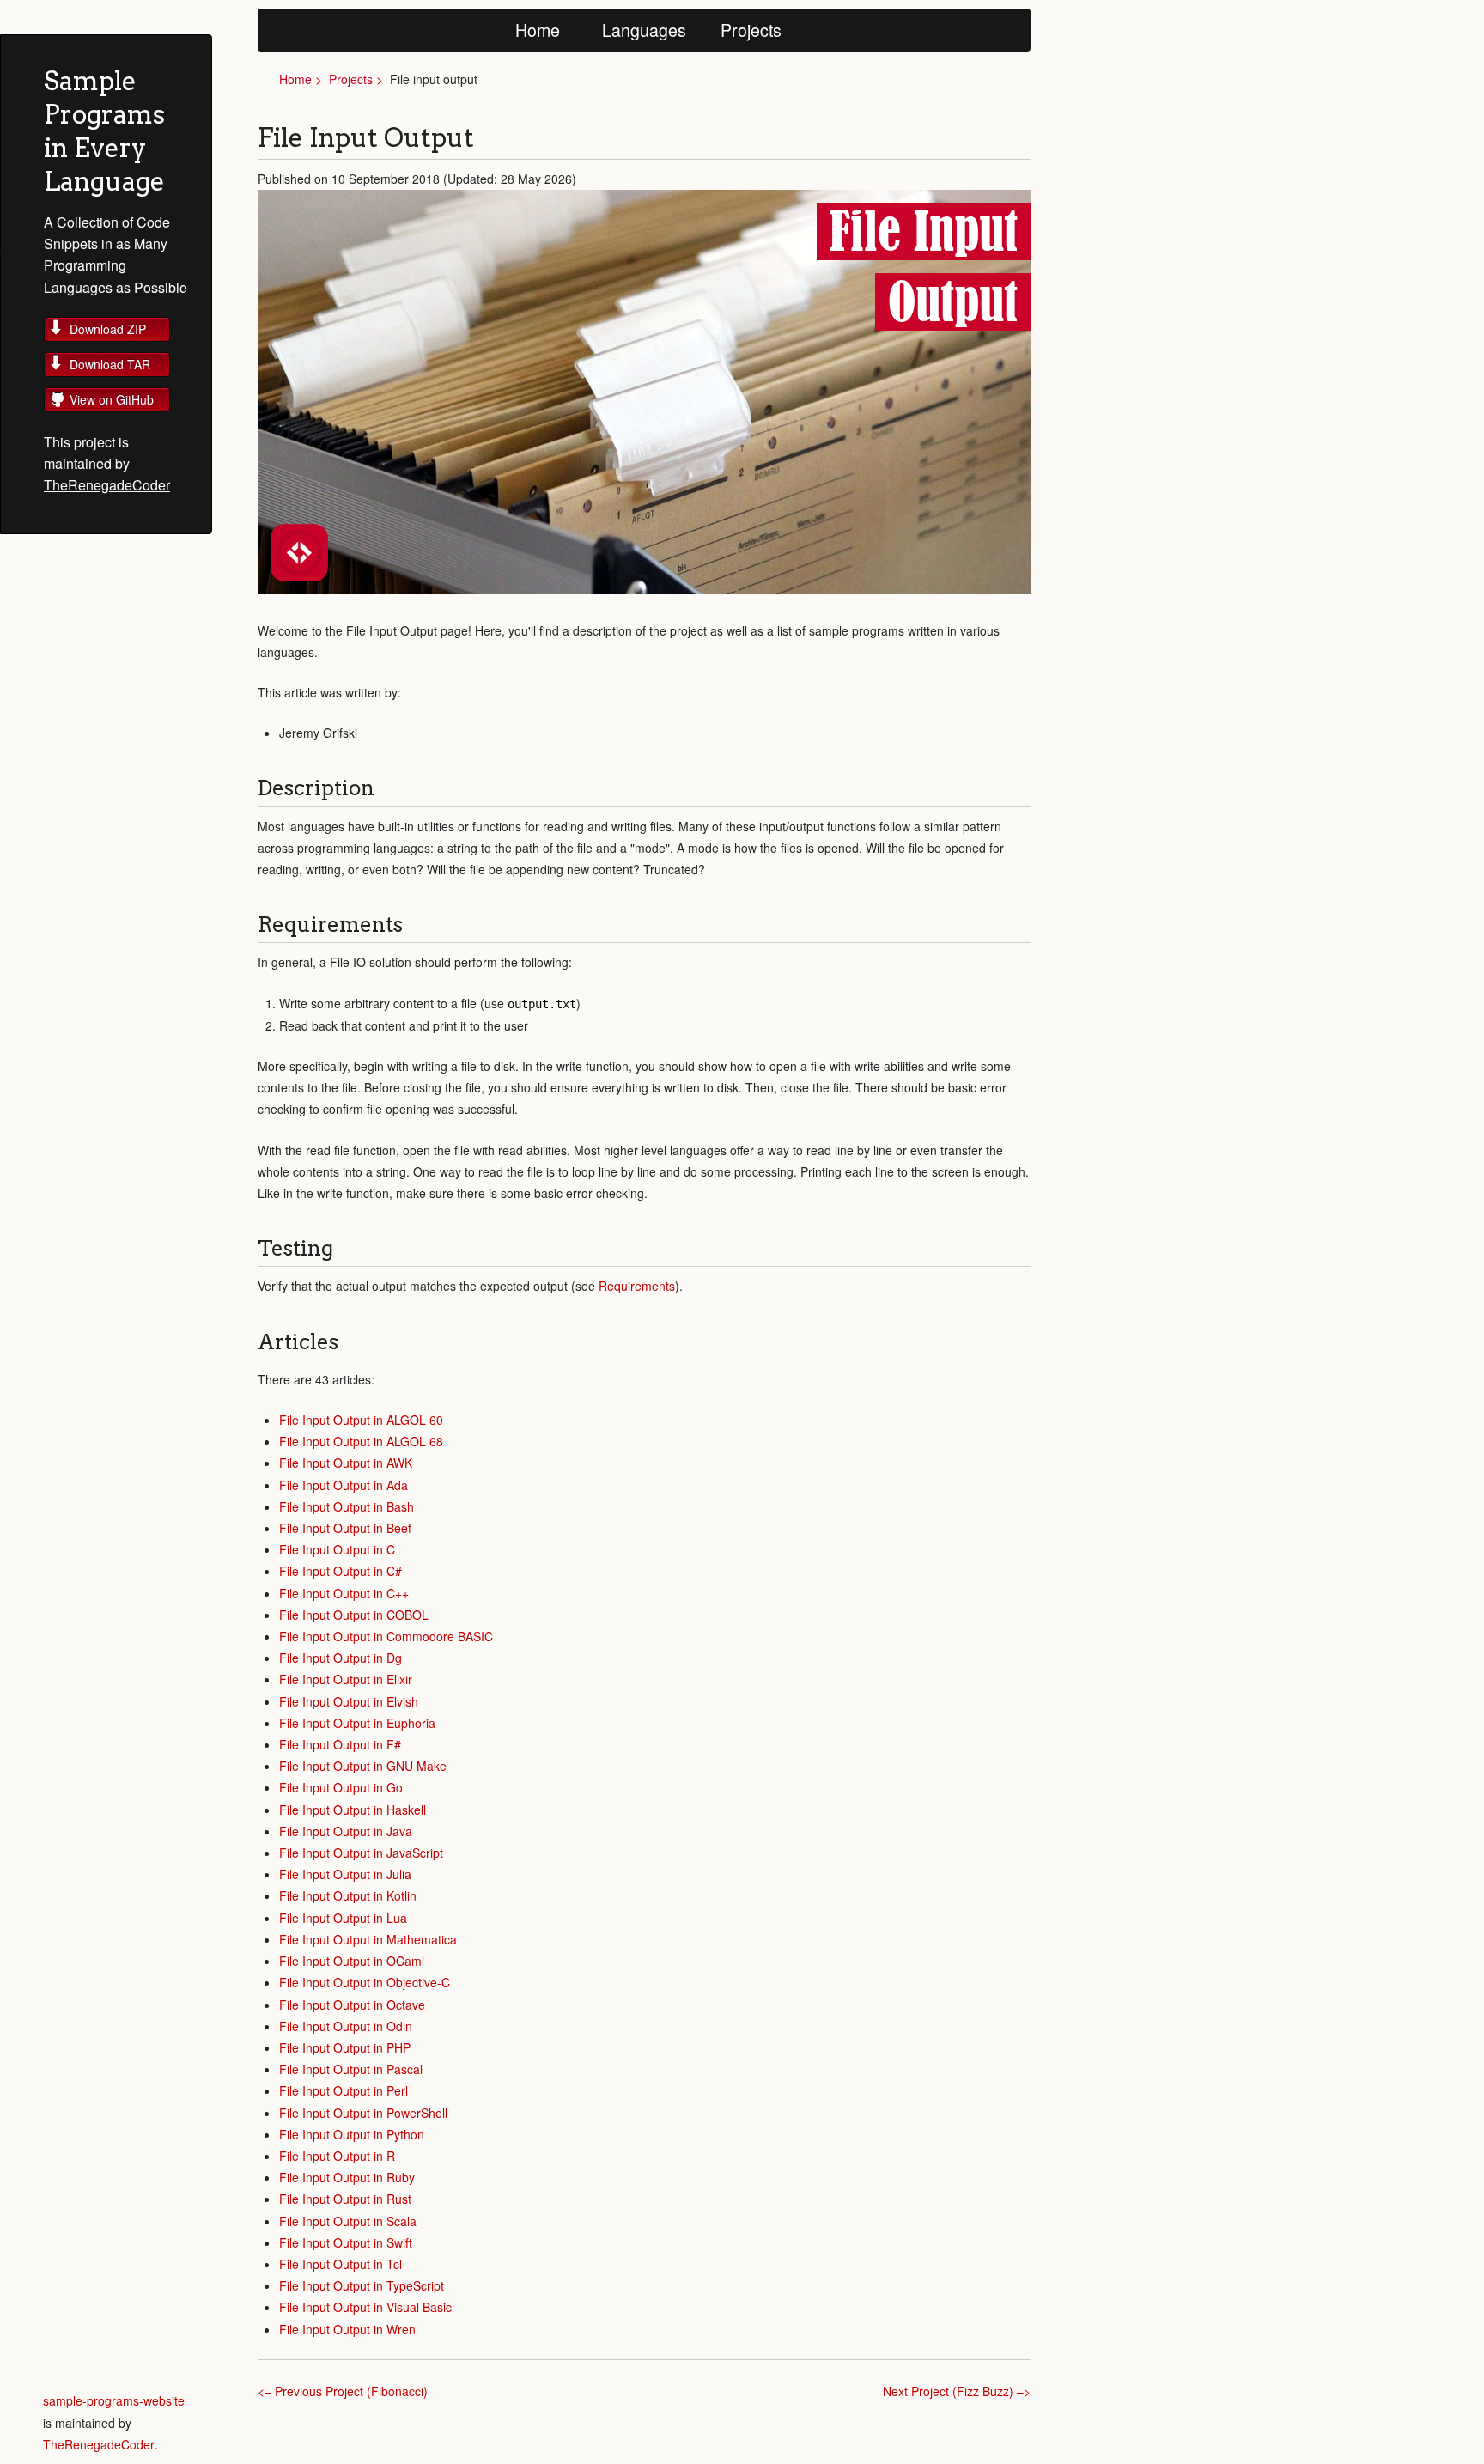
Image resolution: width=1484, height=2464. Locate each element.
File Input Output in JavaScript (361, 1853)
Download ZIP (108, 329)
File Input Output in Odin (346, 2026)
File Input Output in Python (352, 2134)
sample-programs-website (114, 2400)
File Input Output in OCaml (352, 1961)
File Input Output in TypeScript (362, 2285)
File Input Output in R (337, 2156)
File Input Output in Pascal (351, 2069)
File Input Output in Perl (344, 2090)
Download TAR (110, 364)
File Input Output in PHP (345, 2047)
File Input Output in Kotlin (348, 1895)
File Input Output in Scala (348, 2221)
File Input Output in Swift (346, 2242)
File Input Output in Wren (347, 2329)
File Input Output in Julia (345, 1874)
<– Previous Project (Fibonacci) (343, 2391)
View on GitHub (112, 399)
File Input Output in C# (341, 1571)
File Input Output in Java (346, 1831)
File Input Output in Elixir (346, 1679)
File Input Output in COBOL (354, 1615)
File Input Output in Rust (345, 2199)
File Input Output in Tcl (341, 2264)
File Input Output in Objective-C (365, 1982)
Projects (751, 30)
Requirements (637, 1286)
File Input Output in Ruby (347, 2177)
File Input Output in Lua (343, 1918)
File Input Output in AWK (346, 1463)
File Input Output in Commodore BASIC (386, 1636)
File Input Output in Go (341, 1787)
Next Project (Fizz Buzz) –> (957, 2391)
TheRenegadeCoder (107, 485)
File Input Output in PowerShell (363, 2113)
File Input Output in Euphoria (357, 1723)
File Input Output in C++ (344, 1593)
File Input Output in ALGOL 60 (361, 1420)
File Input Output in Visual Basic (365, 2307)
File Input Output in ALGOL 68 (361, 1441)
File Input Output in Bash (347, 1506)
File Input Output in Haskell (353, 1810)
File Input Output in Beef (345, 1528)
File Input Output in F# (340, 1744)
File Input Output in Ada (344, 1485)
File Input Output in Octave (352, 2005)
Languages (644, 30)
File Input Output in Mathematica (368, 1939)
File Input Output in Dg (341, 1658)
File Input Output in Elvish (349, 1701)
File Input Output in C (337, 1549)
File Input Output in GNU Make (363, 1766)
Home (538, 30)
